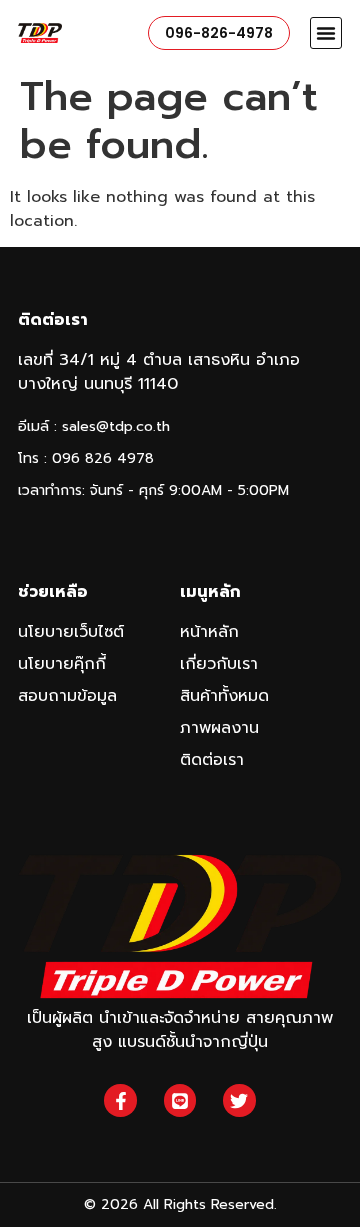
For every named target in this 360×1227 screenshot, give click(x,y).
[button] (326, 33)
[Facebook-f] (120, 1100)
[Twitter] (239, 1100)
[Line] (180, 1100)
